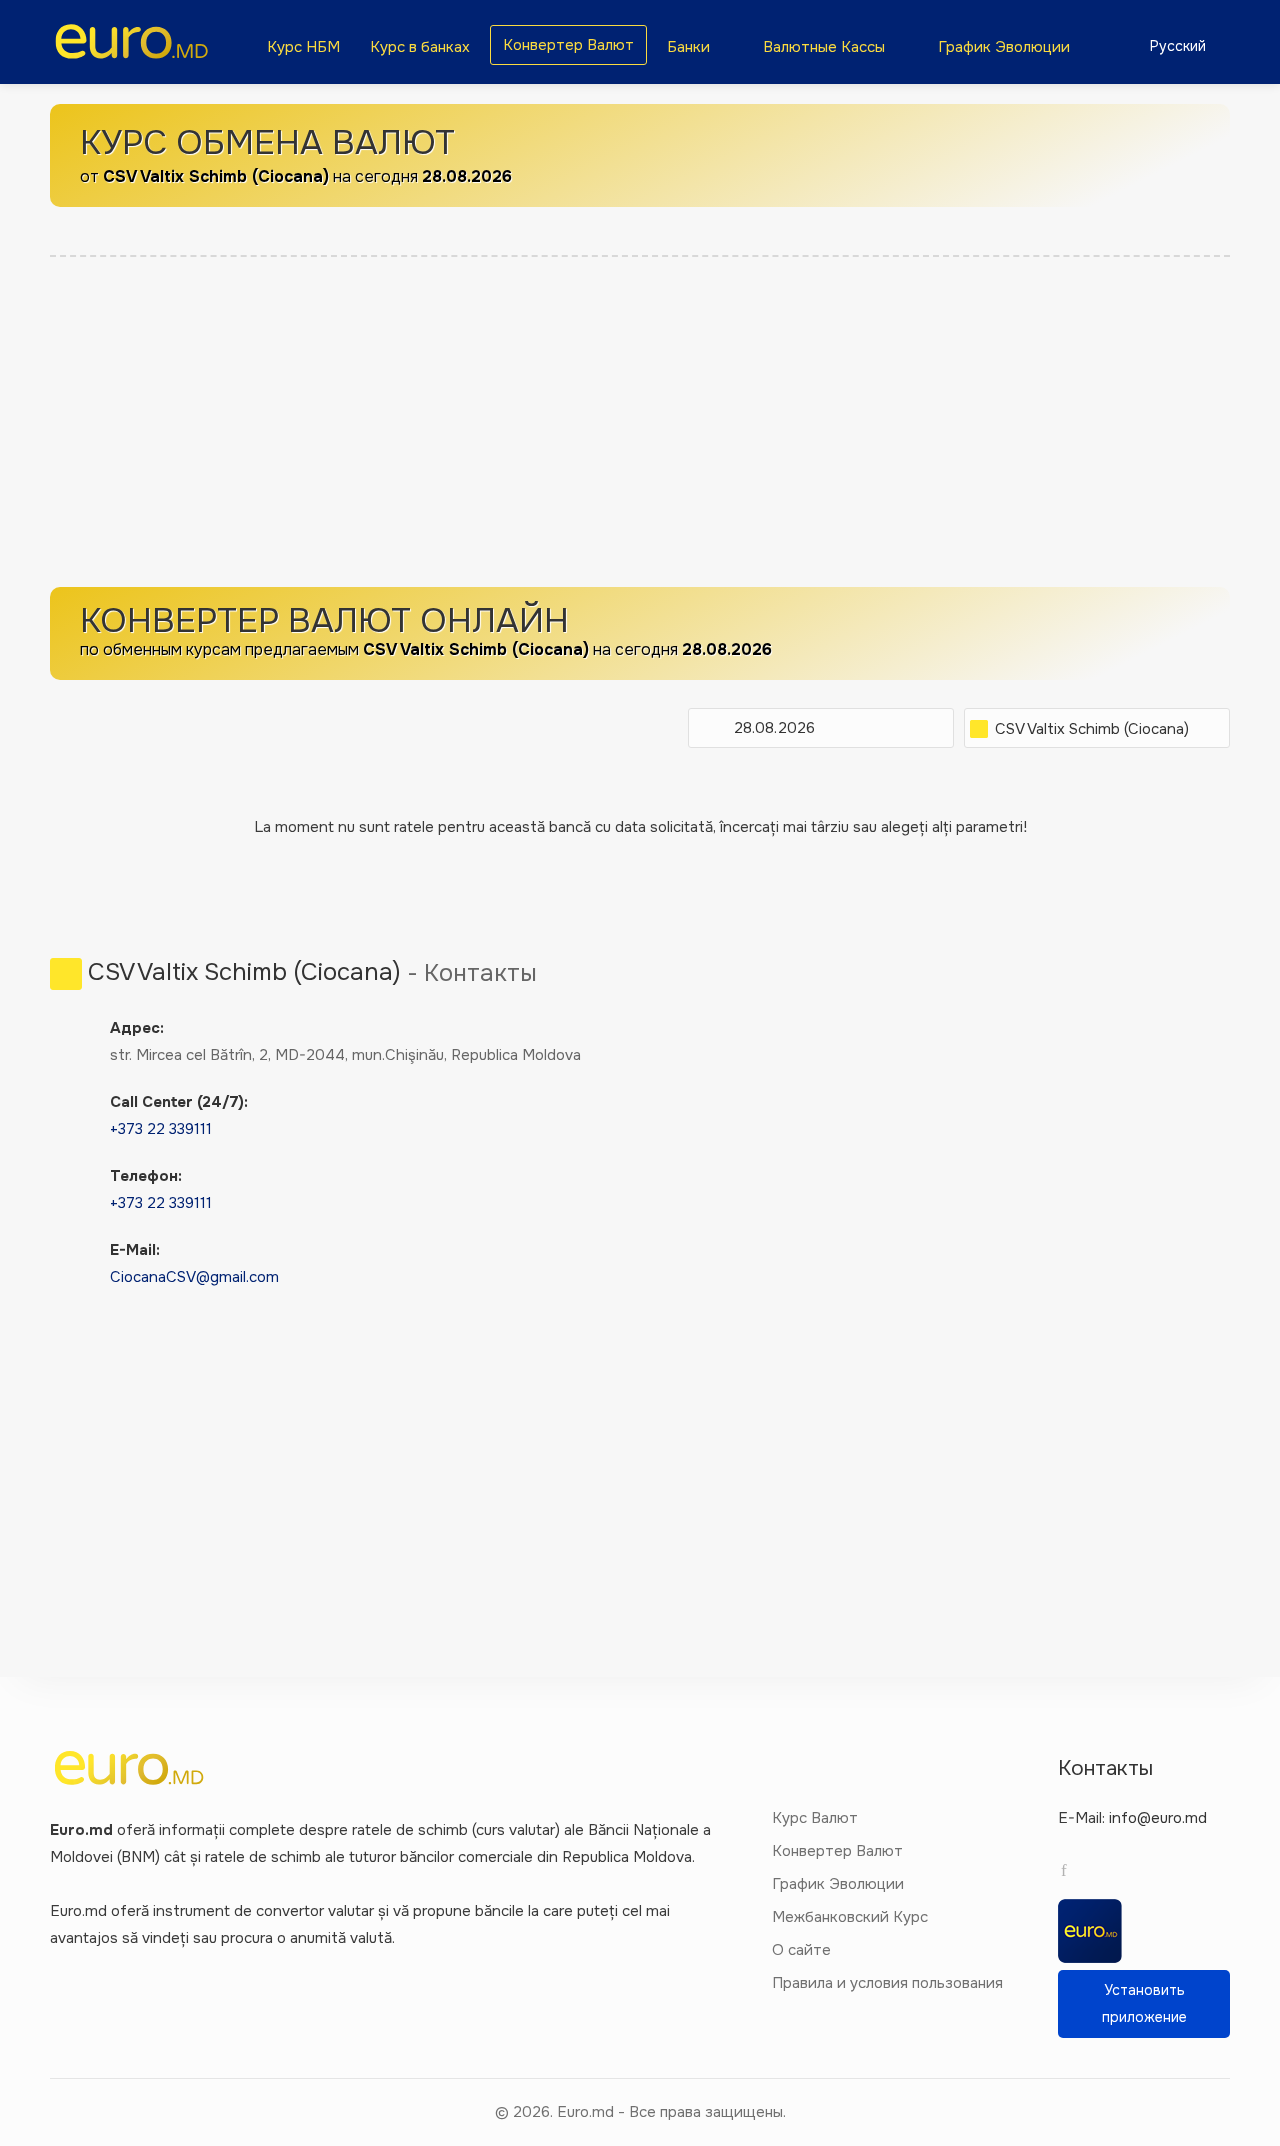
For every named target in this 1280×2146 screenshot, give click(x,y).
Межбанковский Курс (850, 1917)
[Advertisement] (640, 427)
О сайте (801, 1950)
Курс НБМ (303, 47)
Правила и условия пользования (887, 1983)
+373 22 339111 (161, 1129)
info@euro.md (1158, 1818)
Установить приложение (1144, 2003)
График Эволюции (1004, 47)
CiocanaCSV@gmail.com (194, 1277)
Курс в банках (420, 47)
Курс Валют (815, 1818)
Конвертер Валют (568, 45)
